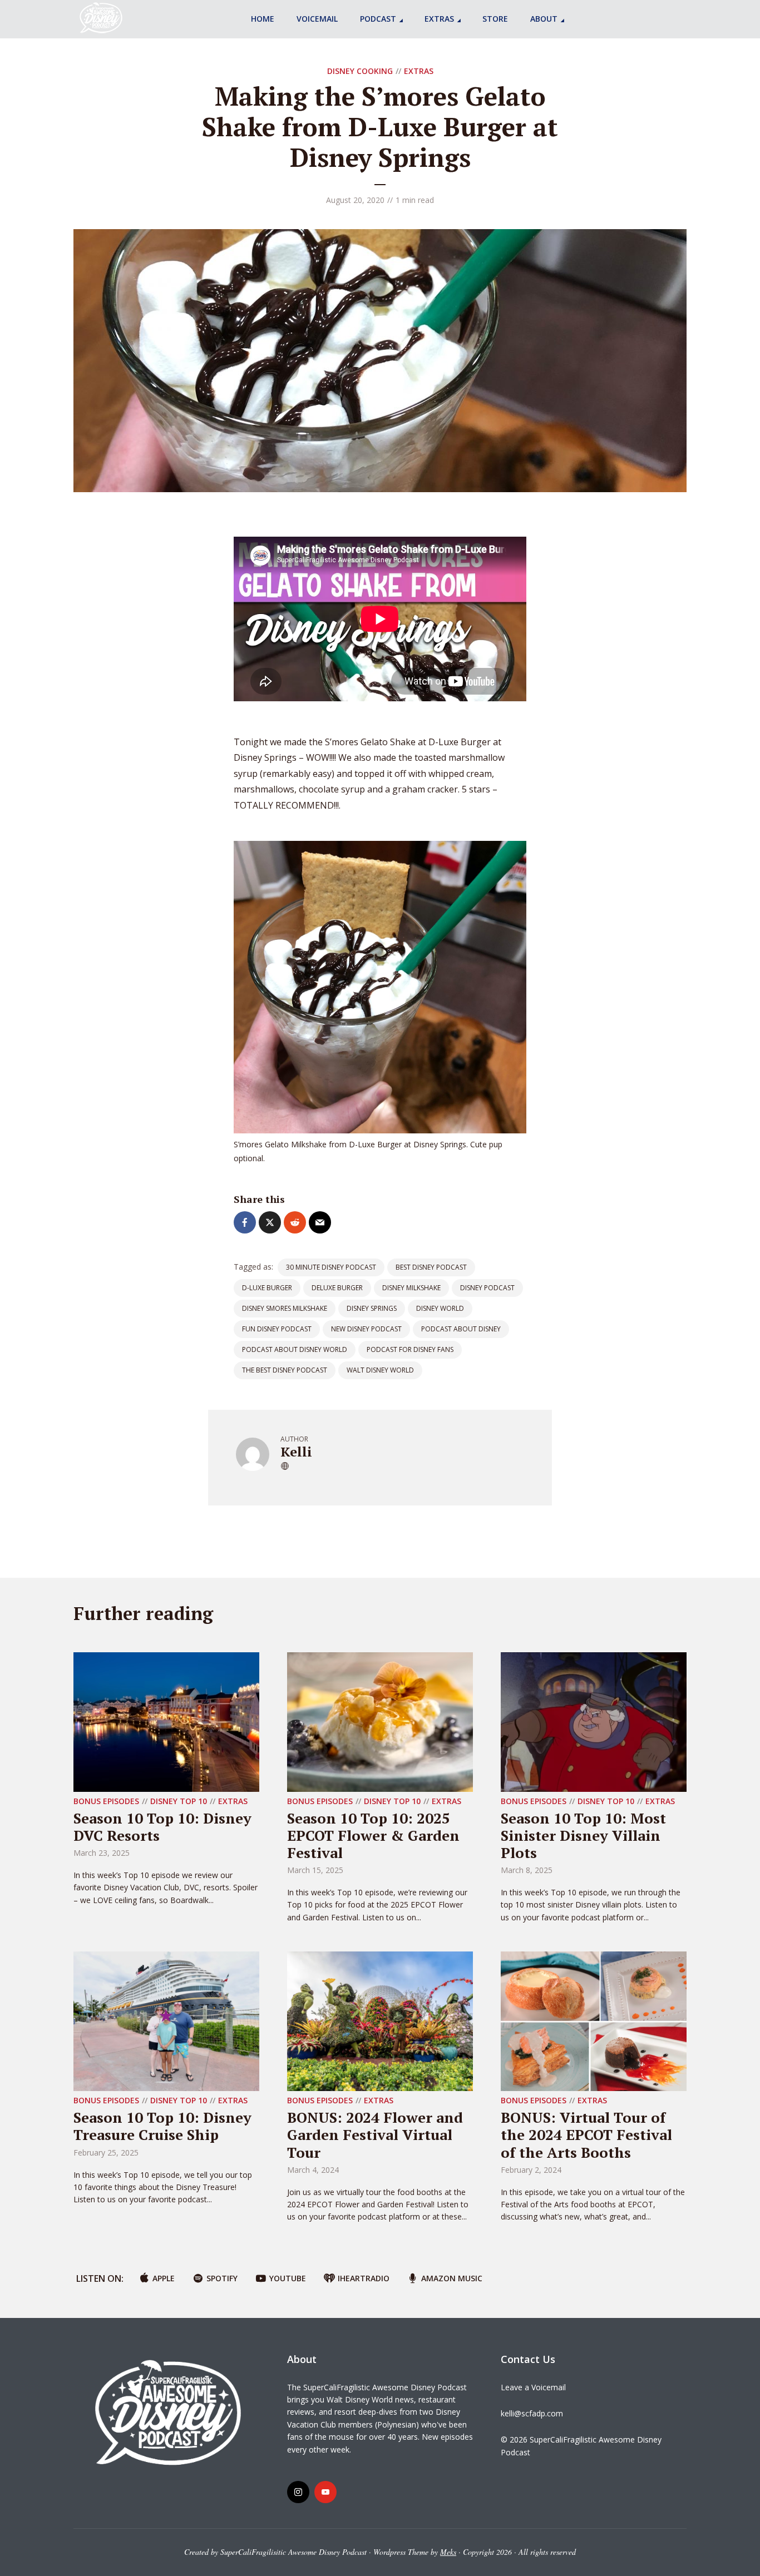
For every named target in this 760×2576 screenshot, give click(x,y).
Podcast (378, 19)
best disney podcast (431, 1267)
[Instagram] (298, 2492)
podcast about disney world (295, 1349)
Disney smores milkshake (285, 1308)
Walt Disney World (380, 1370)
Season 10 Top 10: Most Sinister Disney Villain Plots (583, 1835)
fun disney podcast (277, 1329)
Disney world (440, 1308)
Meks (448, 2552)
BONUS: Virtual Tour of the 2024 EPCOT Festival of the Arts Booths (586, 2134)
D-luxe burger (267, 1288)
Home (263, 19)
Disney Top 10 (179, 1801)
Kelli (296, 1452)
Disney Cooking (360, 71)
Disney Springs (372, 1308)
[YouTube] (325, 2492)
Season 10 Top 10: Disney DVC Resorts (162, 1827)
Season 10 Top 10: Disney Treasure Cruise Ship (162, 2126)
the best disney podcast (285, 1370)
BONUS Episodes (106, 1801)
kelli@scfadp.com (532, 2413)
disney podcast (487, 1288)
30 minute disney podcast (331, 1267)
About (544, 19)
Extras (439, 19)
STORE (495, 19)
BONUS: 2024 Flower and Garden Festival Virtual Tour (375, 2134)
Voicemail (317, 19)
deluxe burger (337, 1288)
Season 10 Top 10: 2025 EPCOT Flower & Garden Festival (373, 1835)
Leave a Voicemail (533, 2387)
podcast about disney (461, 1329)
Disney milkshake (411, 1288)
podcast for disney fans (410, 1349)
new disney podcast (366, 1329)
